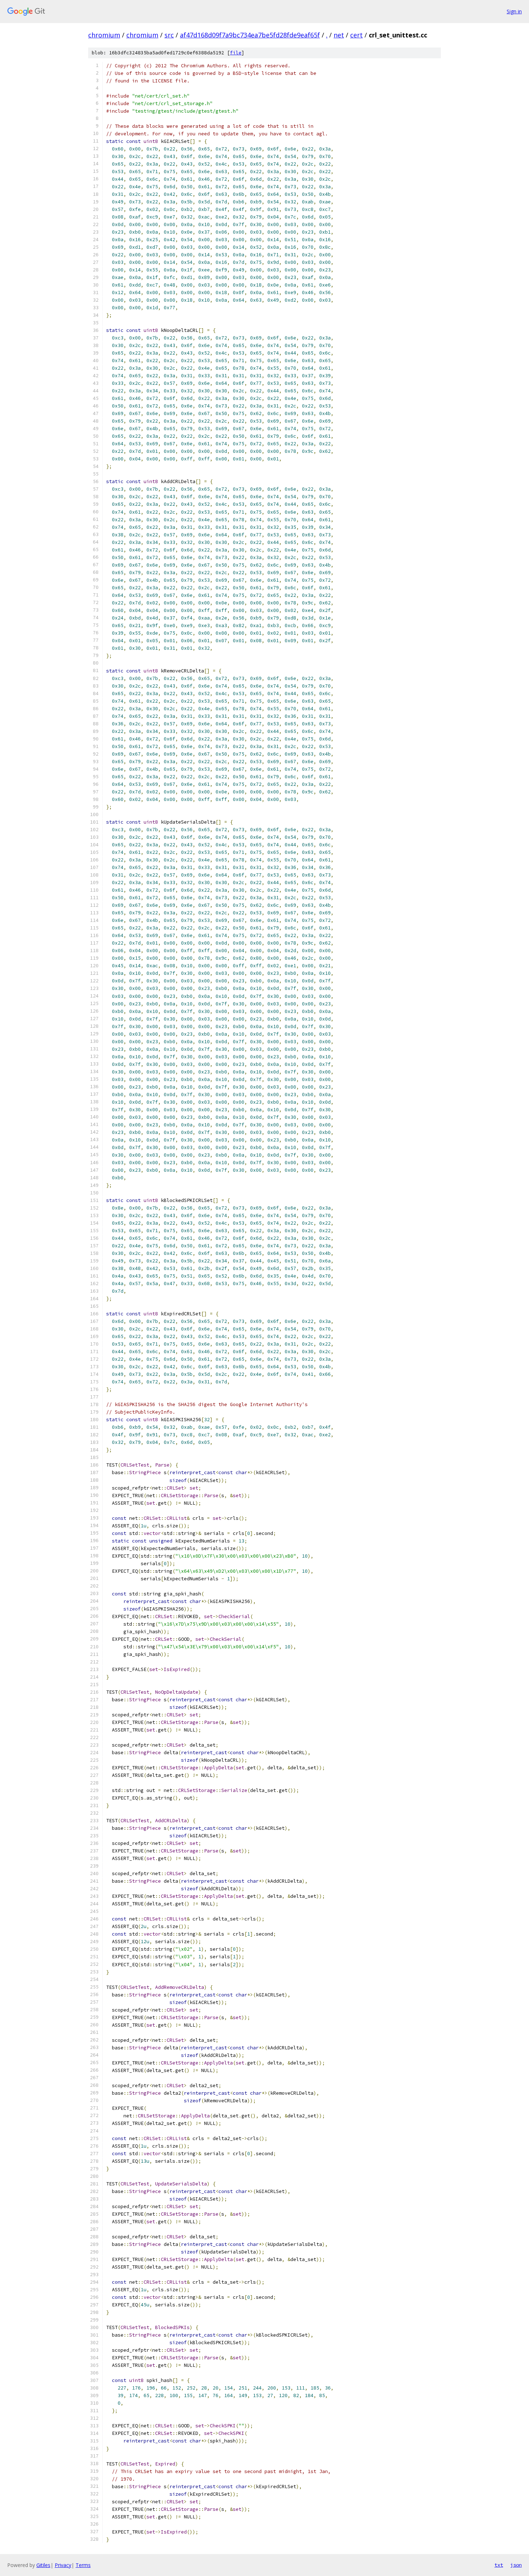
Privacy (63, 2565)
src (169, 35)
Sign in (514, 11)
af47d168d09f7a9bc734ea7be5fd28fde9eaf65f (250, 35)
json (516, 2565)
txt (499, 2565)
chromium (104, 35)
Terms (83, 2565)
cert (356, 35)
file (236, 53)
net (339, 35)
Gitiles (43, 2565)
